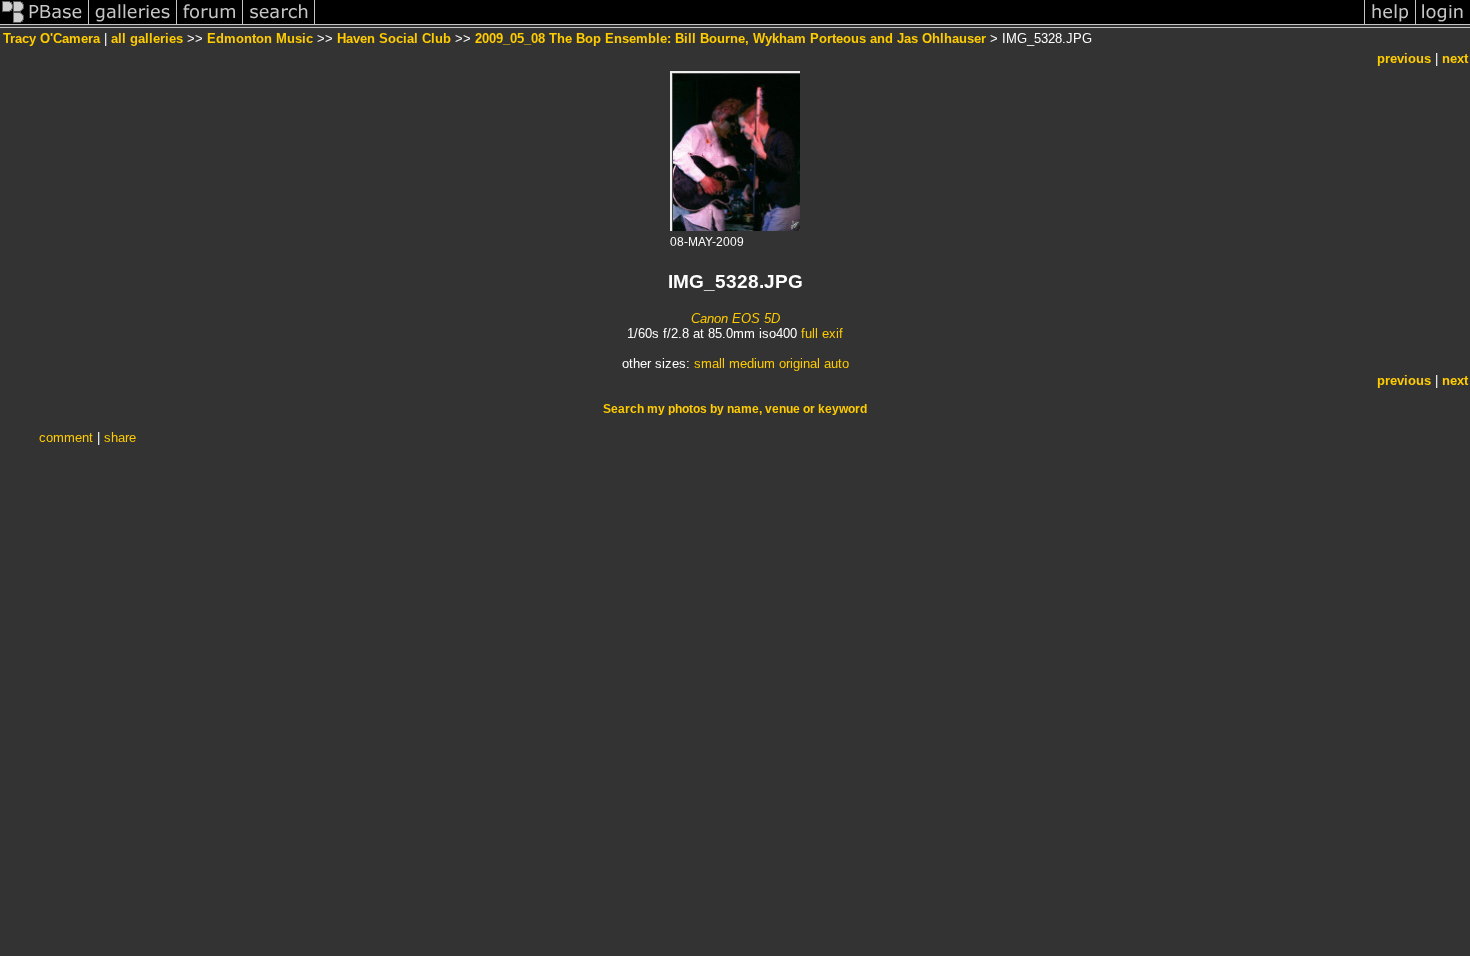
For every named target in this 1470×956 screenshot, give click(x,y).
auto (836, 363)
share (120, 437)
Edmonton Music (260, 38)
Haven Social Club (394, 38)
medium (752, 363)
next (1455, 58)
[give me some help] (1390, 23)
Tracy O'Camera (51, 38)
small (709, 363)
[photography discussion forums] (210, 23)
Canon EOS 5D (735, 318)
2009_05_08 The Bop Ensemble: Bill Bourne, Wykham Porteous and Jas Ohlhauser (730, 38)
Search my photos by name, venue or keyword (735, 409)
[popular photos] (839, 23)
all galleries (147, 38)
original (799, 363)
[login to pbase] (1443, 23)
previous (1404, 58)
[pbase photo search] (279, 23)
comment (66, 437)
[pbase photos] (44, 23)
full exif (822, 333)
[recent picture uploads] (133, 23)
